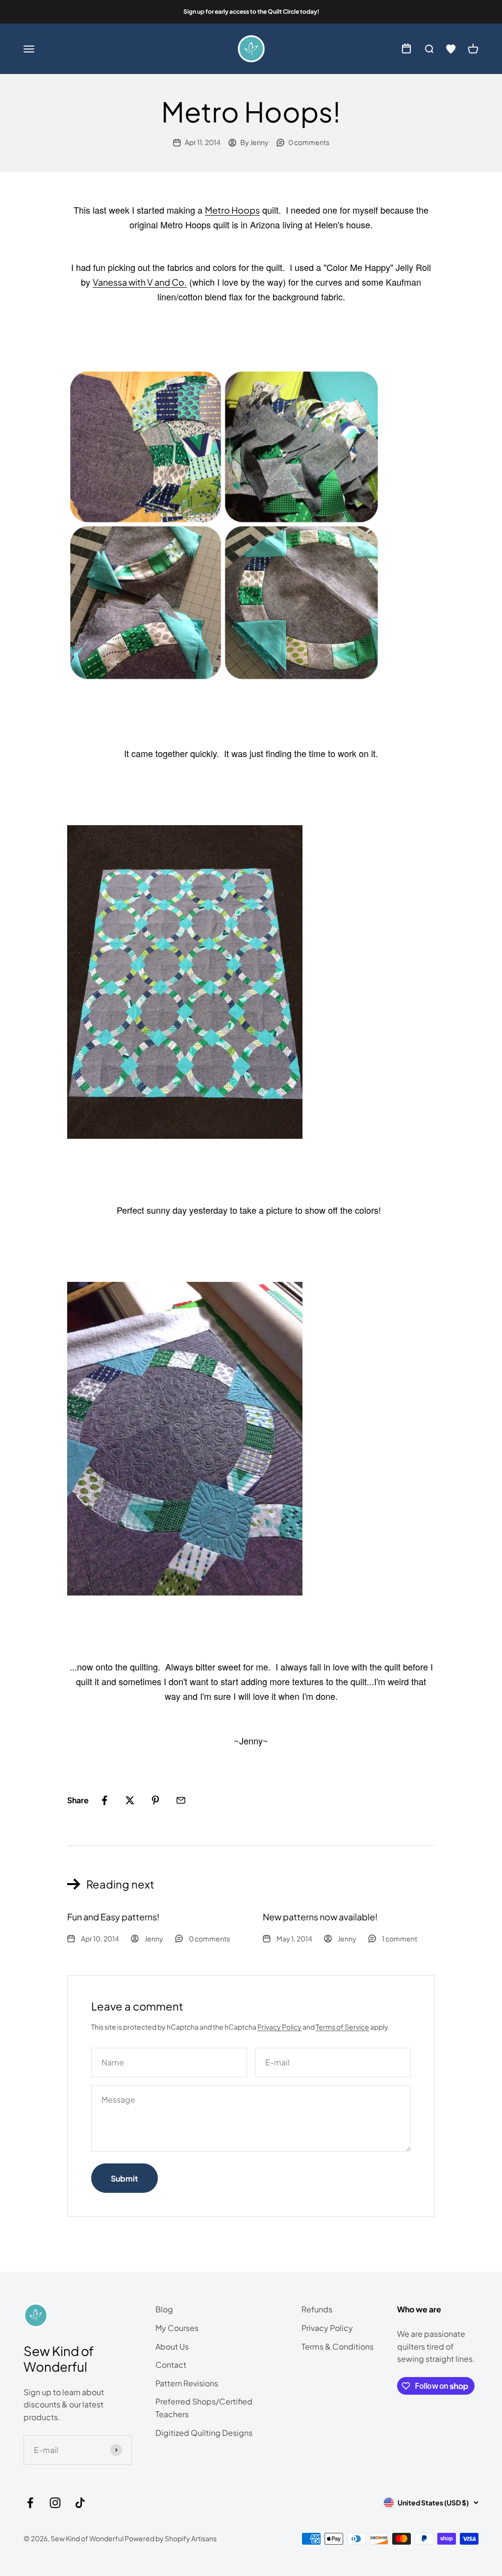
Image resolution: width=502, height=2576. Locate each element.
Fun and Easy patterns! (113, 1917)
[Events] (406, 49)
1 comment (400, 1938)
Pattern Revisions (187, 2383)
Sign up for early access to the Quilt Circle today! (251, 12)
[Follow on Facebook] (30, 2503)
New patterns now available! (320, 1917)
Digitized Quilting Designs (204, 2433)
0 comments (309, 142)
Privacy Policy (279, 2027)
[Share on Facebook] (104, 1800)
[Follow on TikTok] (80, 2503)
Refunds (317, 2309)
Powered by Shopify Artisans (171, 2538)
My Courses (177, 2328)
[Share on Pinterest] (155, 1800)
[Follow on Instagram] (55, 2503)
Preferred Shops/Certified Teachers (204, 2408)
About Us (172, 2346)
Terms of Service (342, 2027)
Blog (164, 2309)
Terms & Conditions (338, 2346)
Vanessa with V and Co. (140, 282)
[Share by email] (181, 1800)
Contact (171, 2365)
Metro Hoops (232, 210)
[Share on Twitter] (130, 1800)
